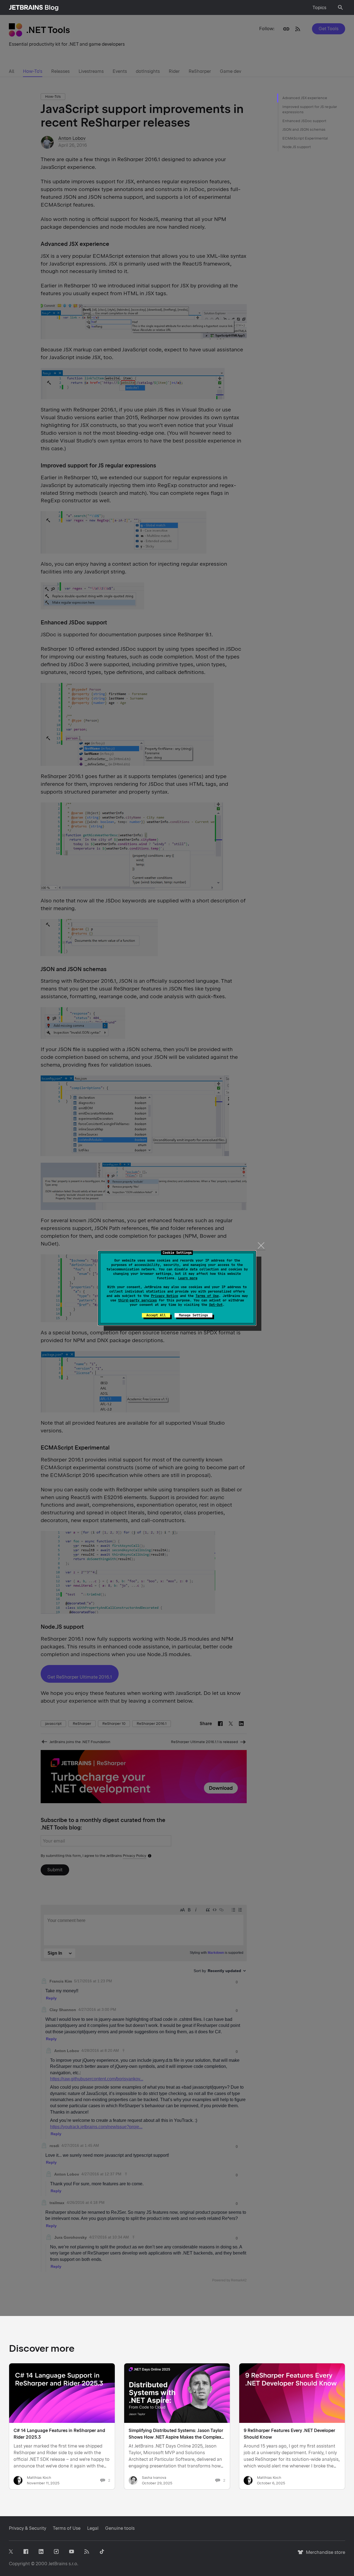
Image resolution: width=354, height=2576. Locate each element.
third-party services (137, 1300)
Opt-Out (216, 1305)
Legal (93, 2528)
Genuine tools (120, 2528)
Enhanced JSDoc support (304, 121)
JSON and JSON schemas (304, 129)
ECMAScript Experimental (305, 138)
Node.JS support (297, 147)
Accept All (156, 1315)
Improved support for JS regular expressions (310, 110)
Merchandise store (324, 2555)
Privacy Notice (165, 1296)
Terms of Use (207, 1296)
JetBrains (58, 2564)
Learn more (188, 1278)
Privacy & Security (28, 2528)
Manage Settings (193, 1315)
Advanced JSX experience (305, 98)
